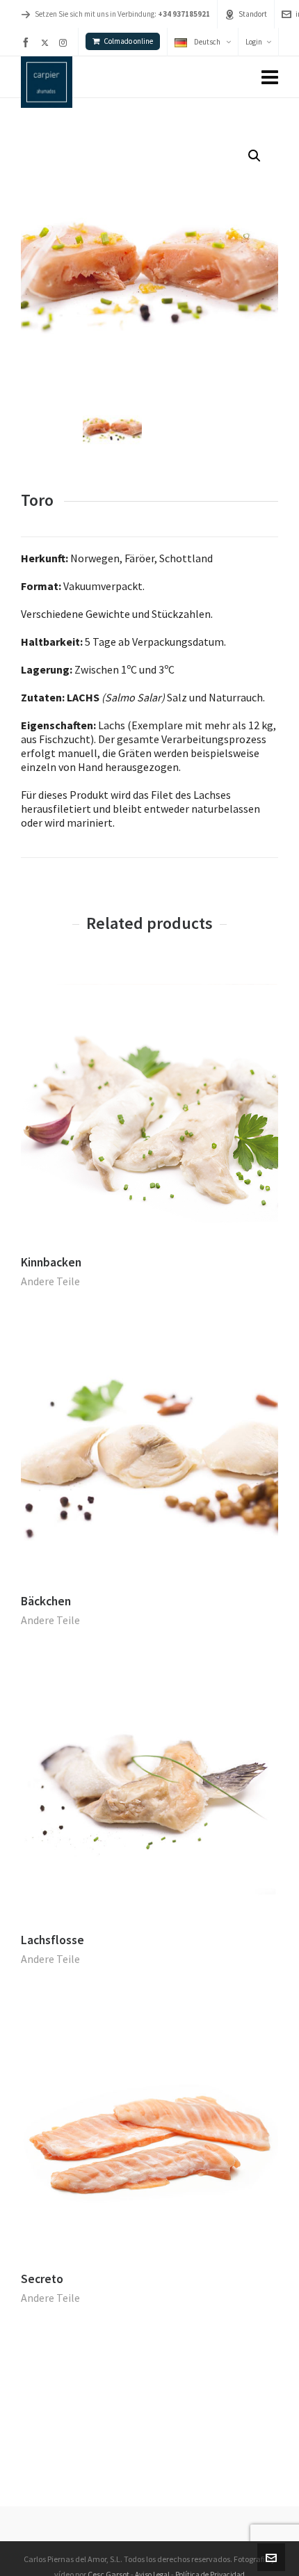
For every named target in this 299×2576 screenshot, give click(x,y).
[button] (254, 156)
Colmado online (128, 41)
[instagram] (65, 42)
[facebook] (28, 42)
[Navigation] (270, 77)
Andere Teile (50, 1281)
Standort (253, 14)
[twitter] (47, 42)
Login (254, 42)
